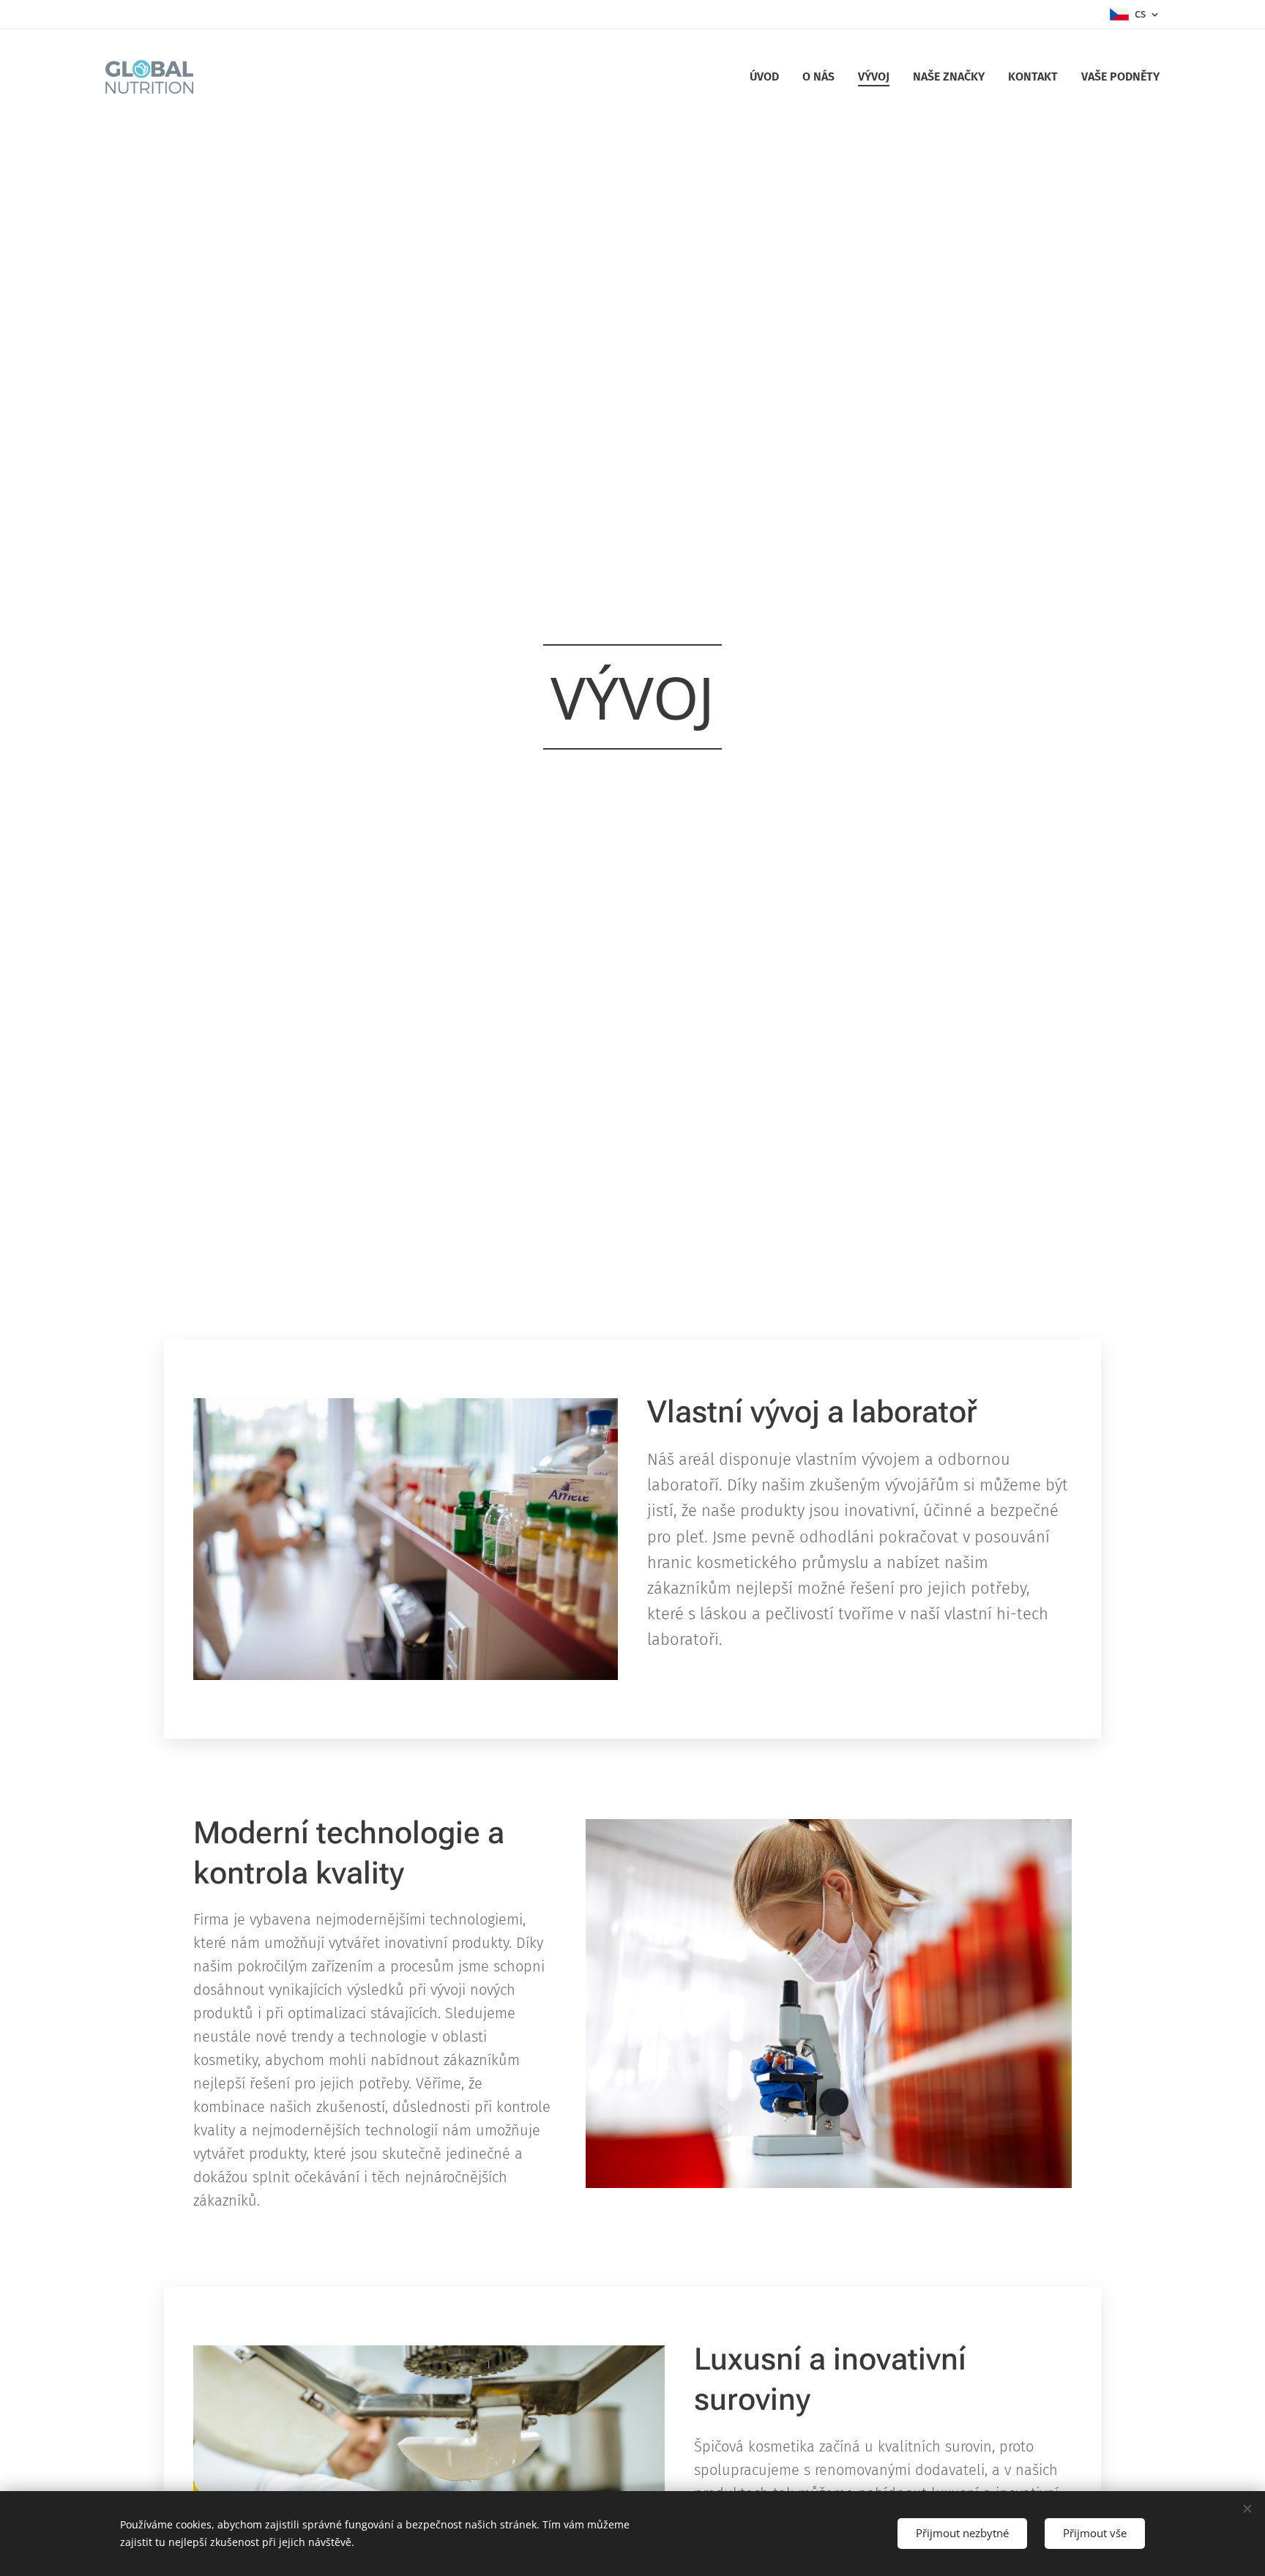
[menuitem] (768, 77)
